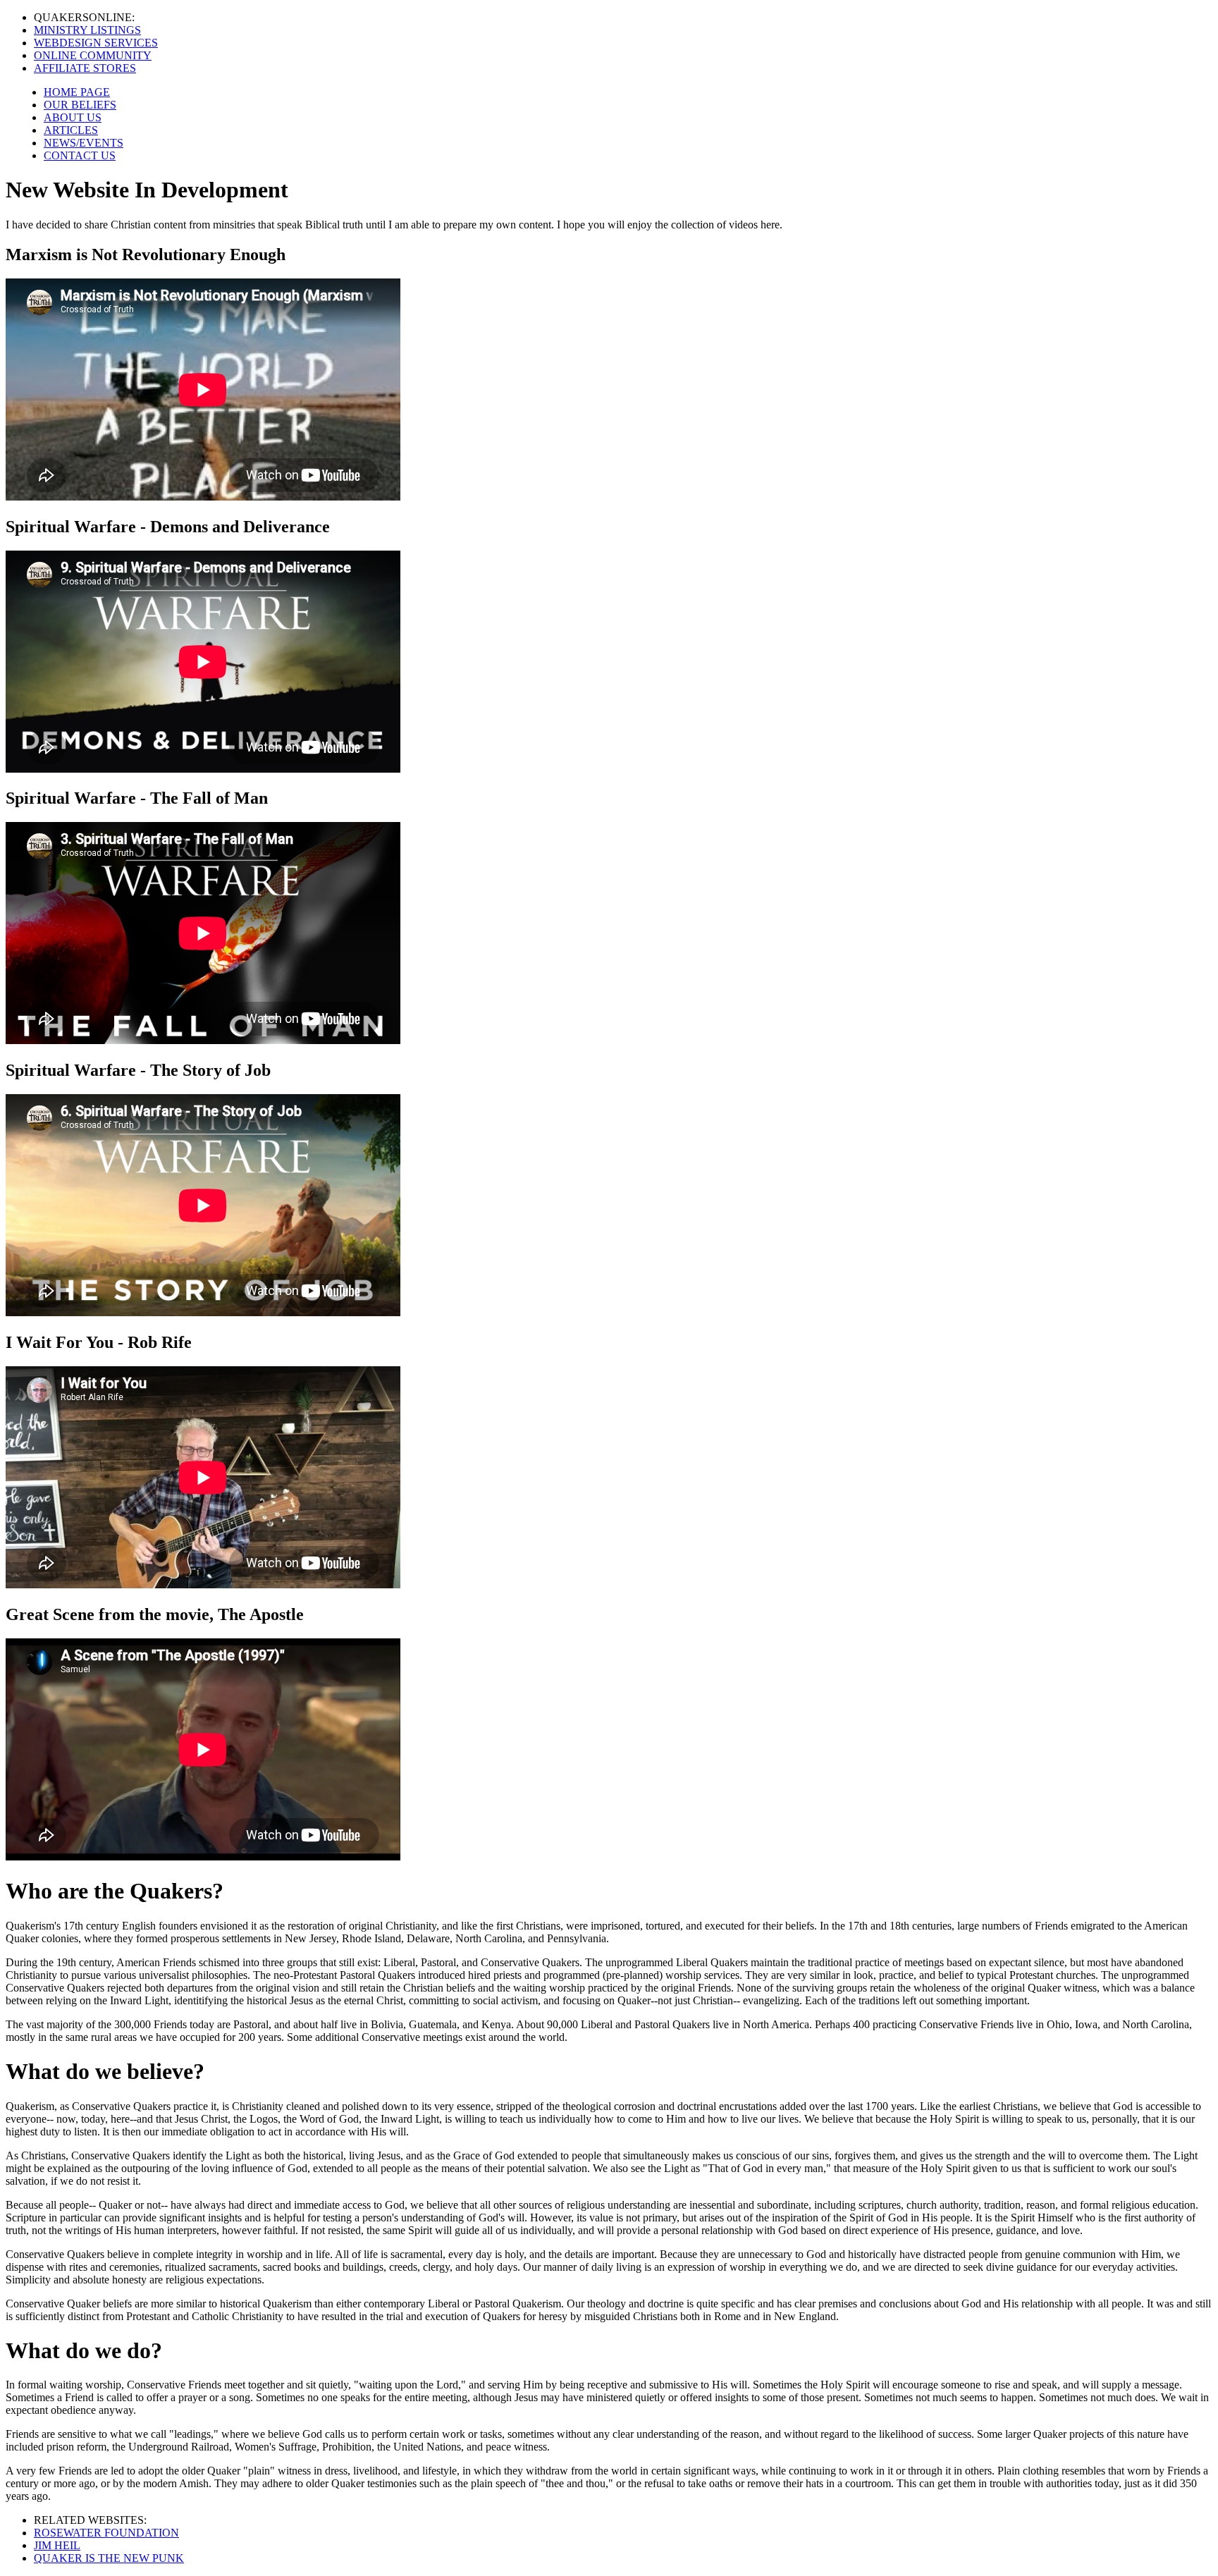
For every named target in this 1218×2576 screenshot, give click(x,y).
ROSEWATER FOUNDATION (106, 2533)
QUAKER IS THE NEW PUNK (109, 2558)
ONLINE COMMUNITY (93, 55)
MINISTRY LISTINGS (87, 30)
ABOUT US (73, 117)
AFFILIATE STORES (85, 68)
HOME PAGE (77, 92)
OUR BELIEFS (80, 105)
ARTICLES (71, 130)
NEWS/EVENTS (84, 143)
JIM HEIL (57, 2545)
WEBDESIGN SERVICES (96, 43)
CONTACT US (80, 155)
